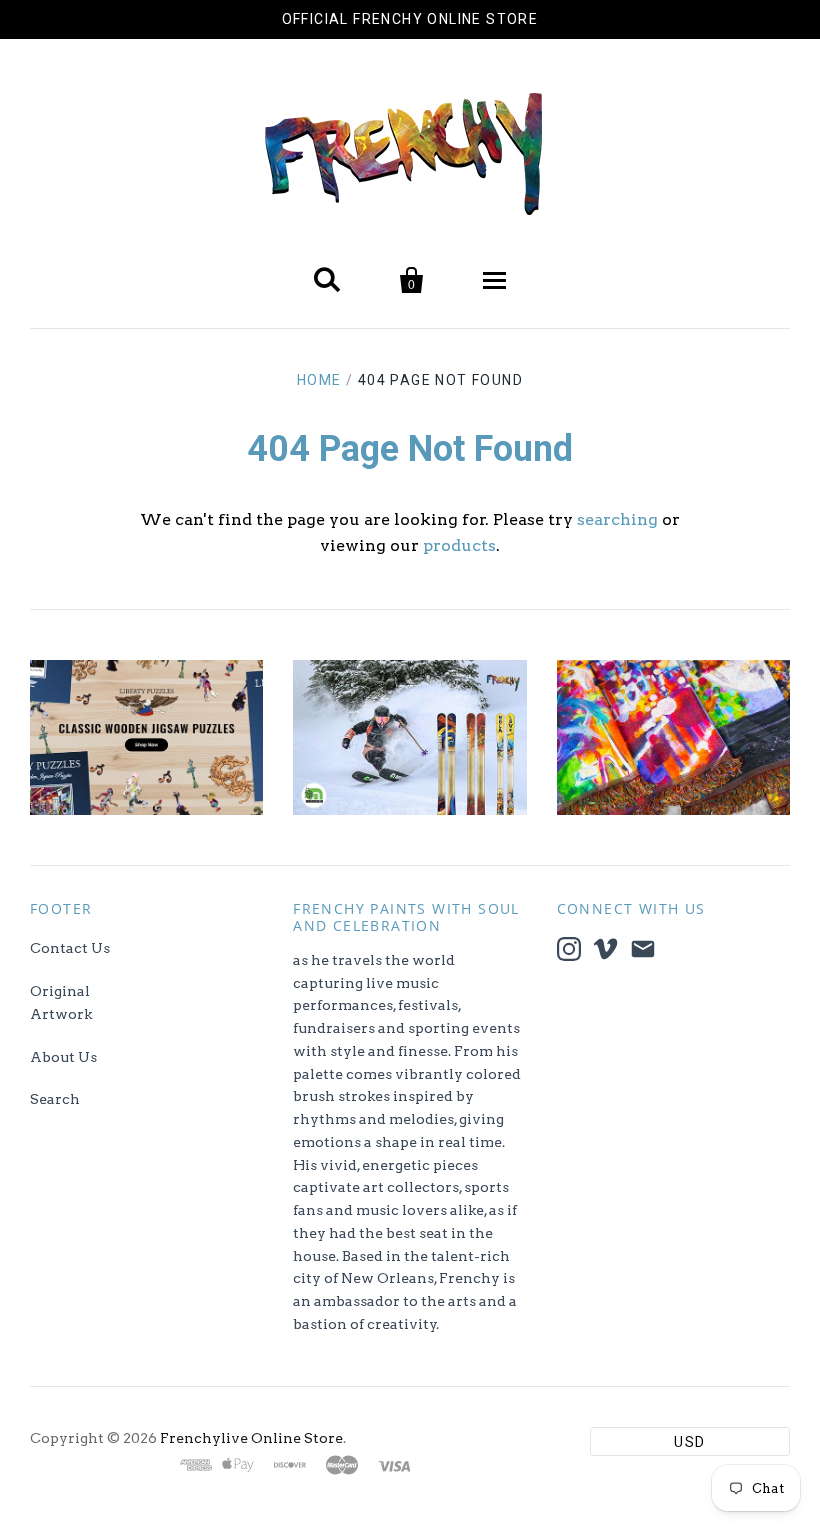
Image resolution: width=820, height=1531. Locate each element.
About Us (63, 1057)
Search (55, 1099)
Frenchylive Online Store (251, 1438)
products (459, 545)
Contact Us (70, 948)
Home (319, 380)
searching (617, 519)
